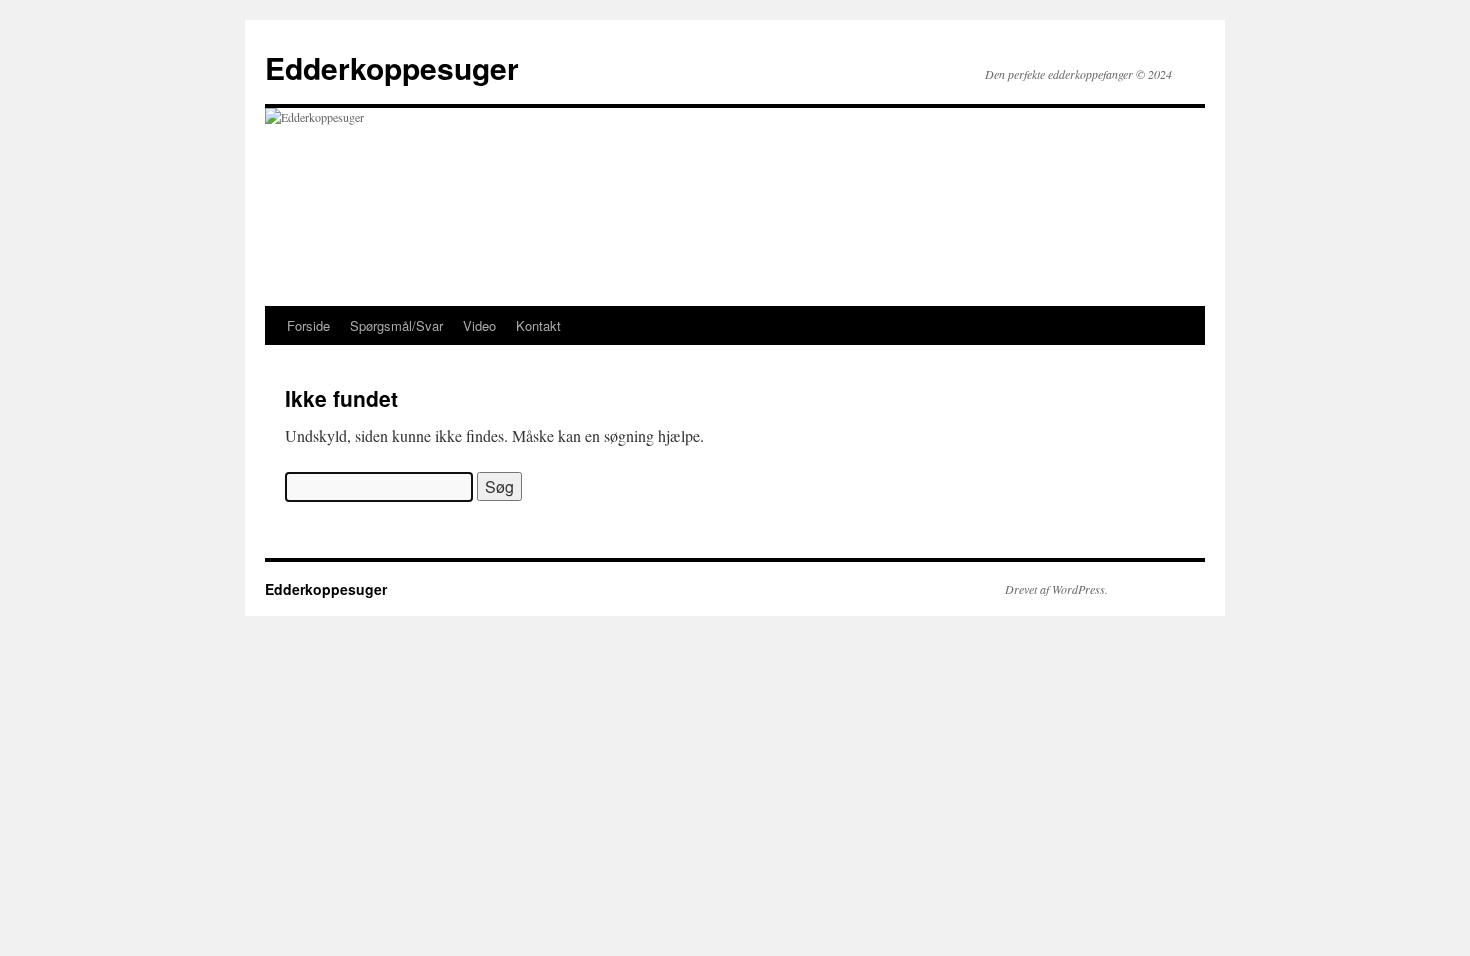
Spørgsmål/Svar (396, 325)
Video (479, 325)
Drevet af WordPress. (1056, 589)
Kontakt (538, 325)
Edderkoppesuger (392, 67)
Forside (308, 325)
